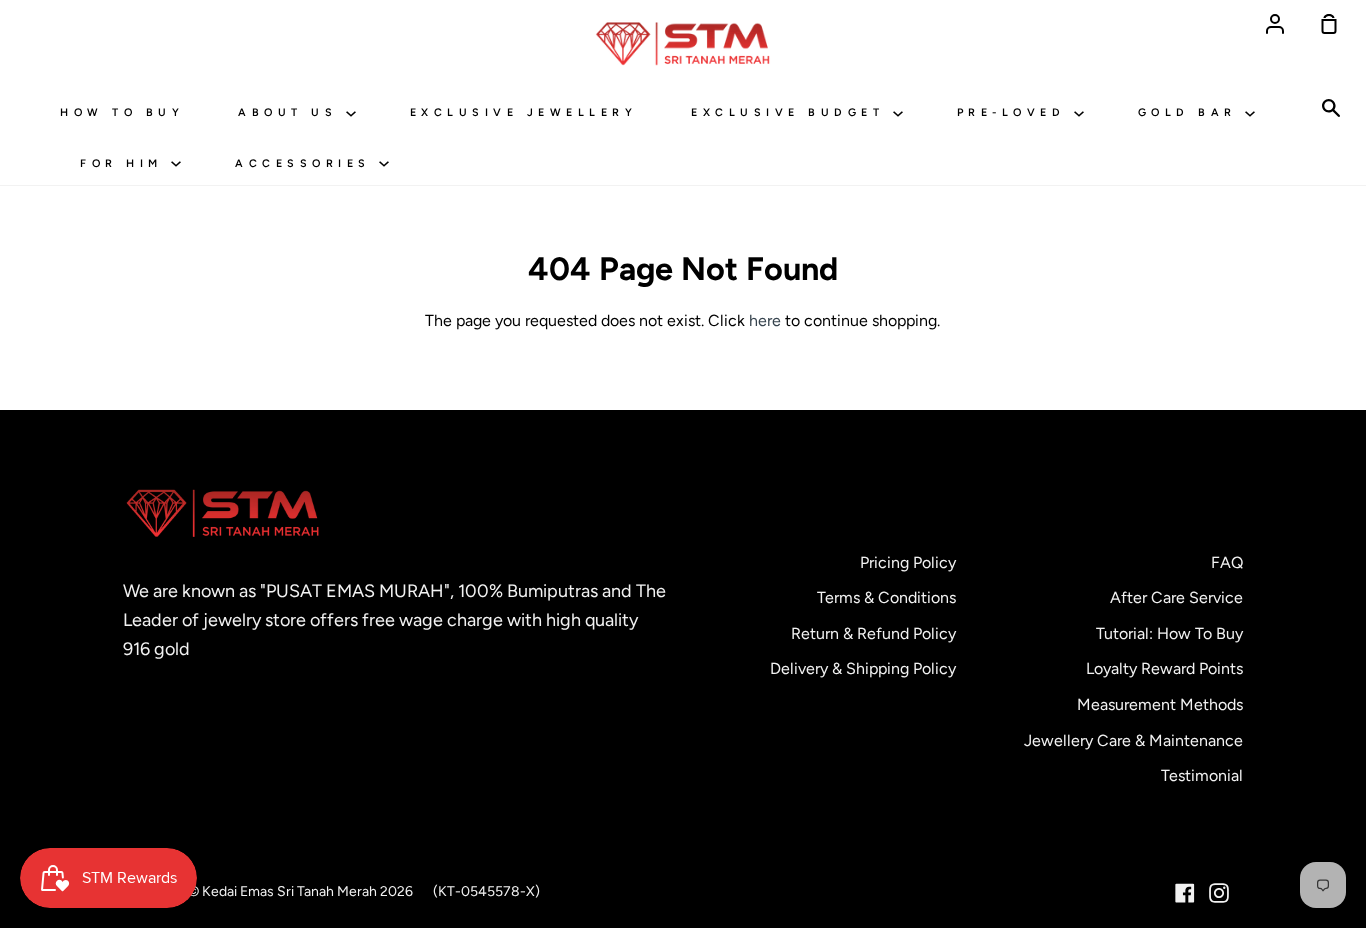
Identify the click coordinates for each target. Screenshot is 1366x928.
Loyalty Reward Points (1164, 668)
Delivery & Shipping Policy (863, 668)
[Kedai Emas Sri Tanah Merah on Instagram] (1219, 893)
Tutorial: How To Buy (1169, 633)
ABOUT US (292, 112)
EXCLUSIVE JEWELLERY (524, 112)
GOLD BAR (1192, 112)
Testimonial (1202, 775)
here (765, 320)
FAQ (1227, 562)
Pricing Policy (908, 562)
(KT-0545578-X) (486, 891)
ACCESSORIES (307, 163)
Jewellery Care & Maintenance (1133, 740)
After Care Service (1176, 597)
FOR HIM (125, 163)
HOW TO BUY (122, 112)
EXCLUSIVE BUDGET (792, 112)
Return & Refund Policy (873, 633)
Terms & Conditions (886, 597)
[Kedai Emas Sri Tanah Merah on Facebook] (1185, 893)
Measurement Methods (1160, 704)
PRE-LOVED (1015, 112)
